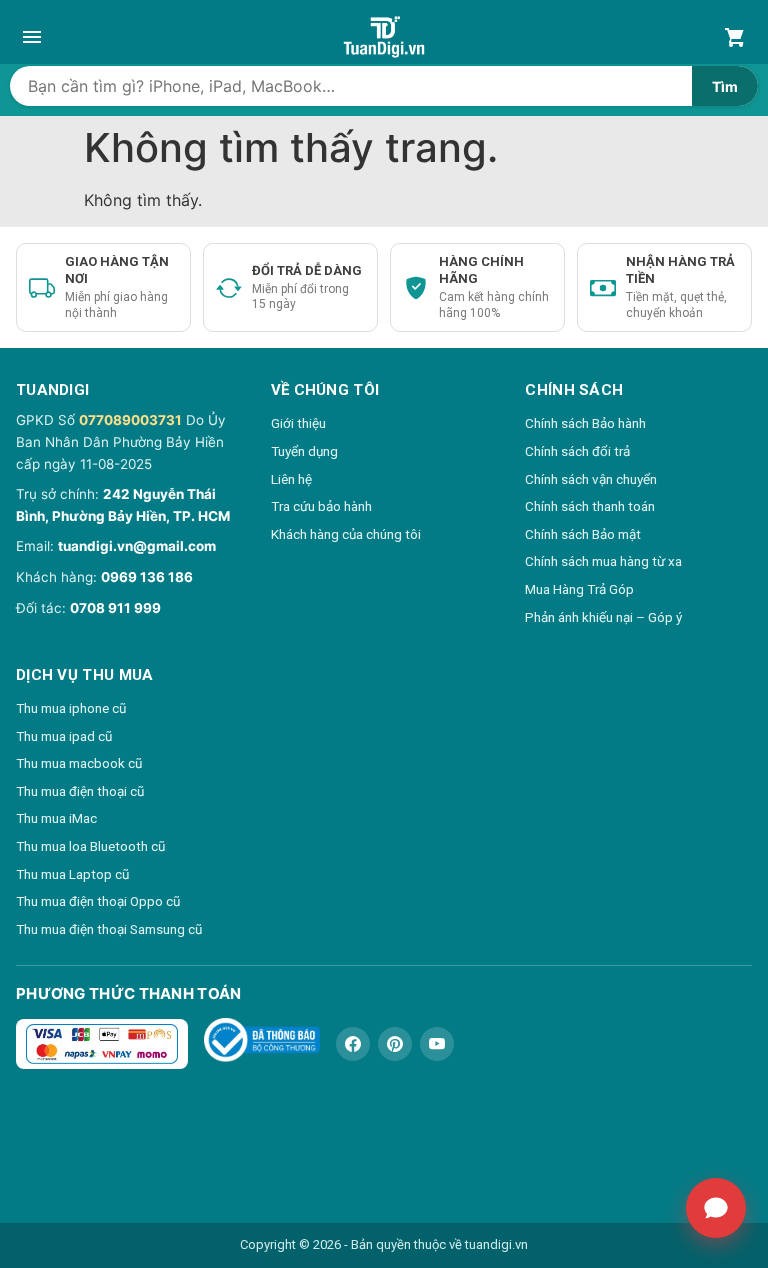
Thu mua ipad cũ (64, 736)
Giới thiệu (298, 423)
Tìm (725, 86)
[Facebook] (353, 1044)
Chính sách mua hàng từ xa (603, 561)
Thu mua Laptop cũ (72, 874)
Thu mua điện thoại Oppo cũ (98, 901)
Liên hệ (291, 479)
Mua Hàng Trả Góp (579, 589)
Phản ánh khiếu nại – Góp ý (603, 617)
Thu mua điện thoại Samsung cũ (109, 929)
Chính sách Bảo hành (585, 423)
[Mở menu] (32, 37)
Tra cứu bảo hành (321, 506)
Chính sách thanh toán (590, 506)
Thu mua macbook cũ (79, 763)
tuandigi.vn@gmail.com (137, 546)
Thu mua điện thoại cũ (80, 791)
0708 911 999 (115, 608)
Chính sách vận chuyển (591, 479)
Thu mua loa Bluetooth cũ (90, 846)
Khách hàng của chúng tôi (346, 534)
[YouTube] (437, 1044)
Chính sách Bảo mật (583, 534)
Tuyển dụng (304, 451)
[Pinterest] (395, 1044)
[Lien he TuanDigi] (716, 1208)
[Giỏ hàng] (736, 37)
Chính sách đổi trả (577, 451)
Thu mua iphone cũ (71, 708)
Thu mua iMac (56, 818)
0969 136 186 (147, 577)
